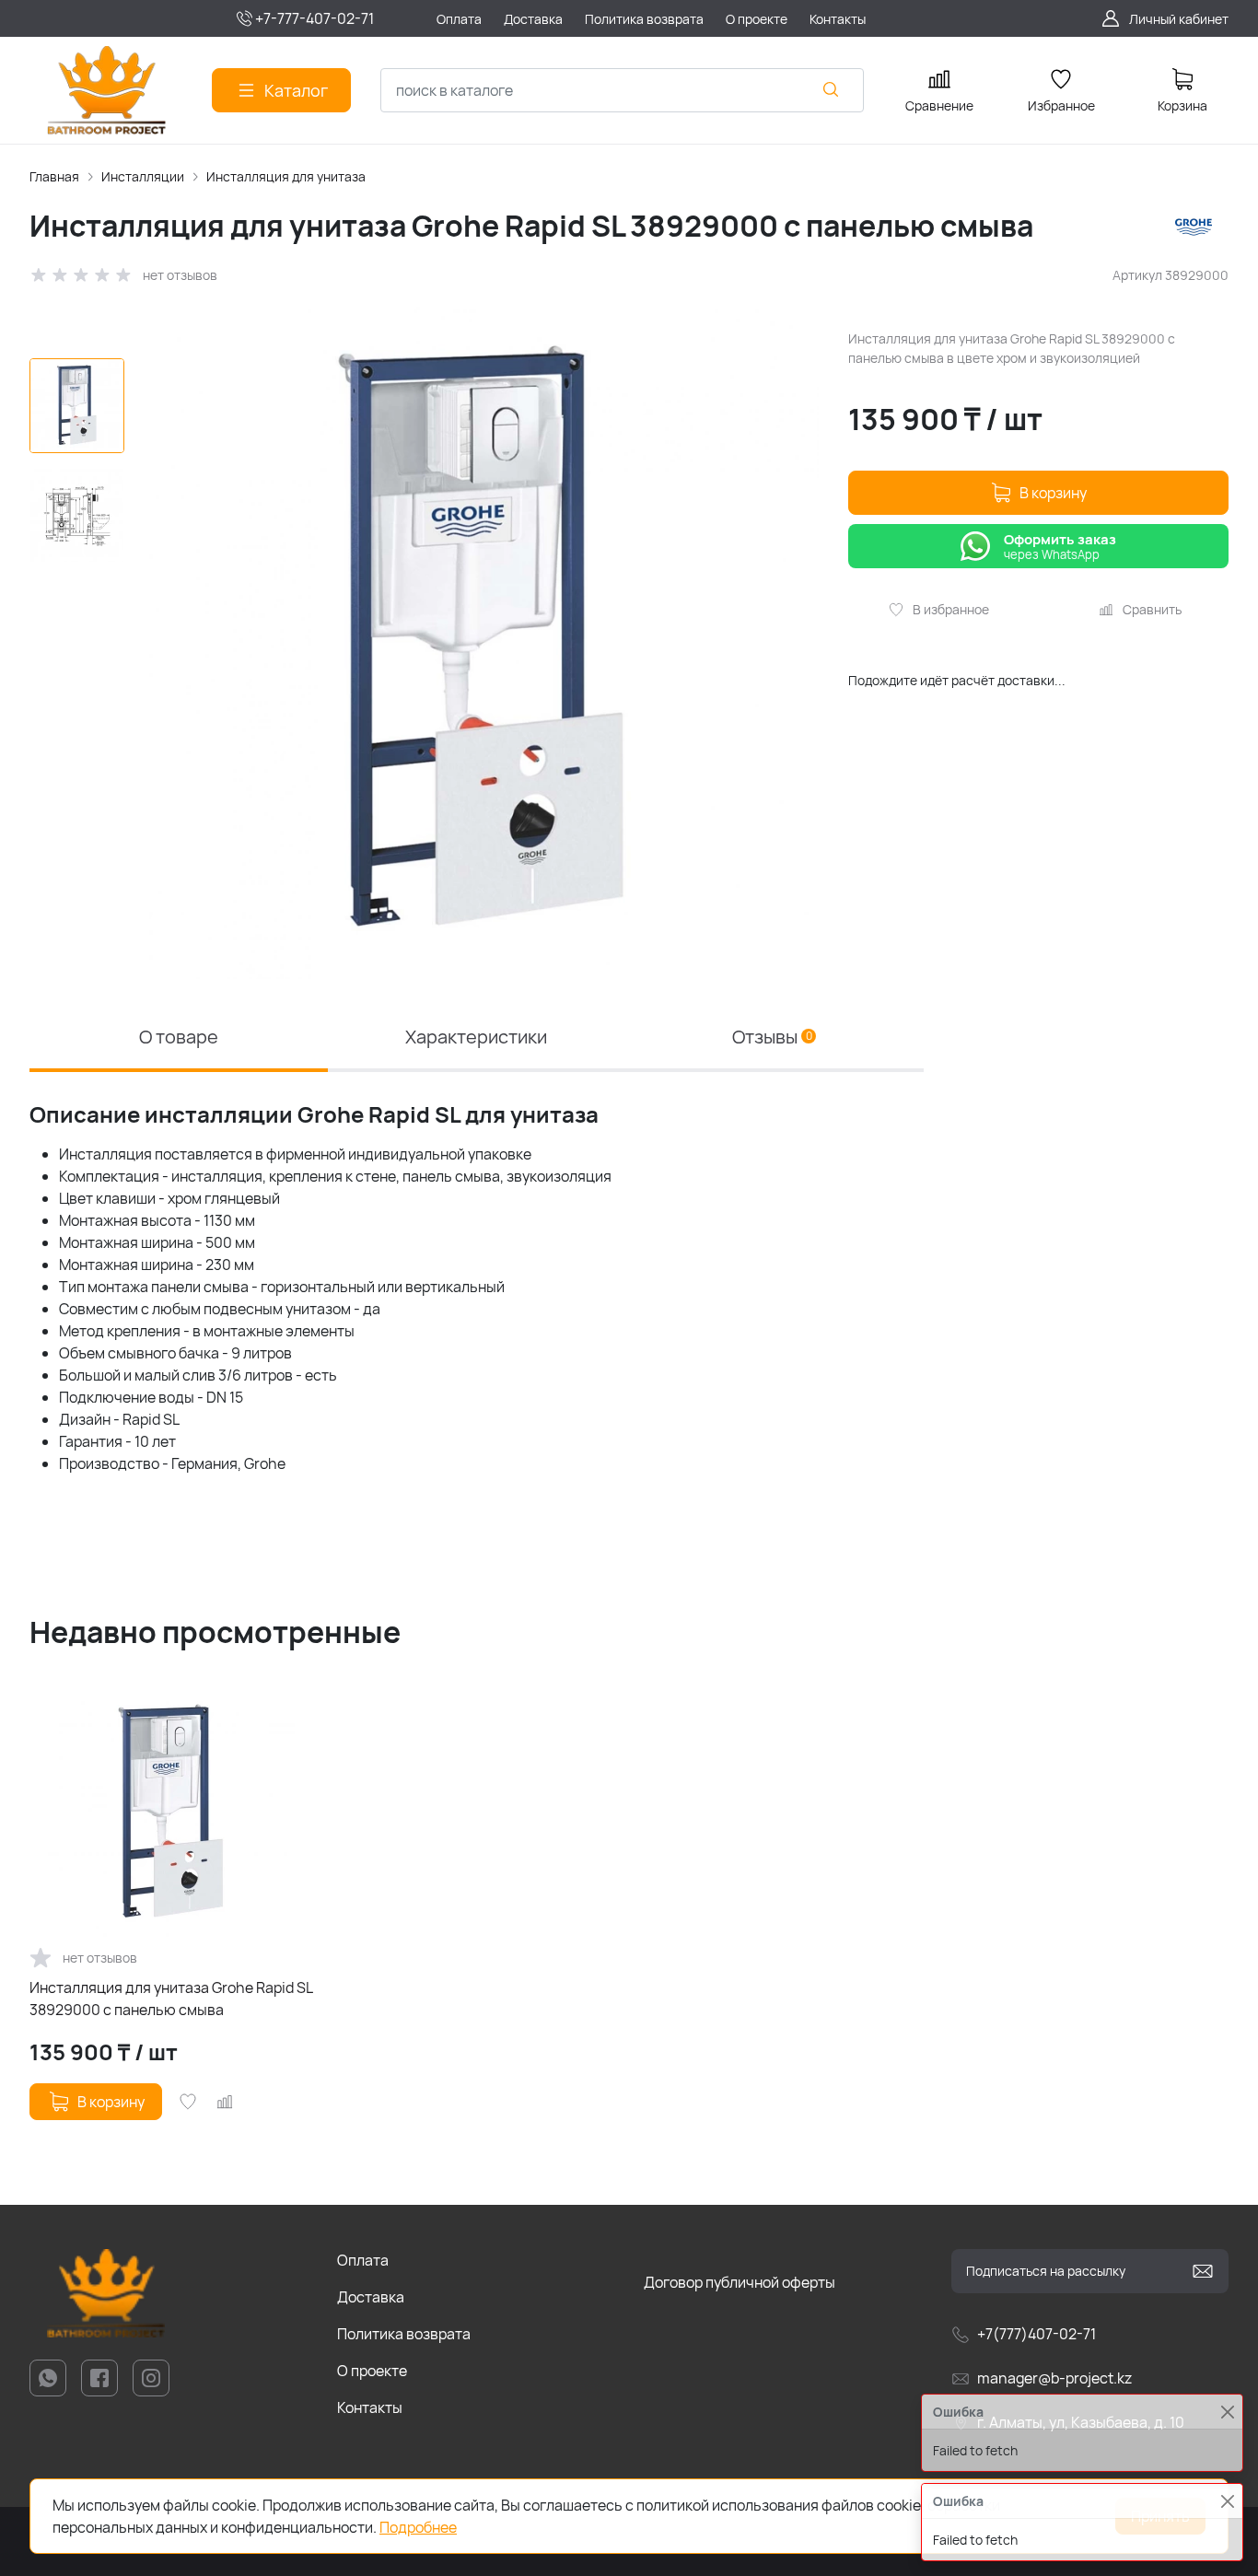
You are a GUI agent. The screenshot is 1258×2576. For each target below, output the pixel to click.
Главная (54, 176)
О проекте (372, 2371)
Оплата (363, 2260)
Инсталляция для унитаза (286, 176)
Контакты (370, 2407)
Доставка (371, 2297)
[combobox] (622, 90)
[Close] (1227, 2501)
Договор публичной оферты (740, 2282)
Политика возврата (404, 2334)
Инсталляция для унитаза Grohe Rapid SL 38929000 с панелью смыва (171, 1999)
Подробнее (418, 2527)
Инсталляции (143, 176)
